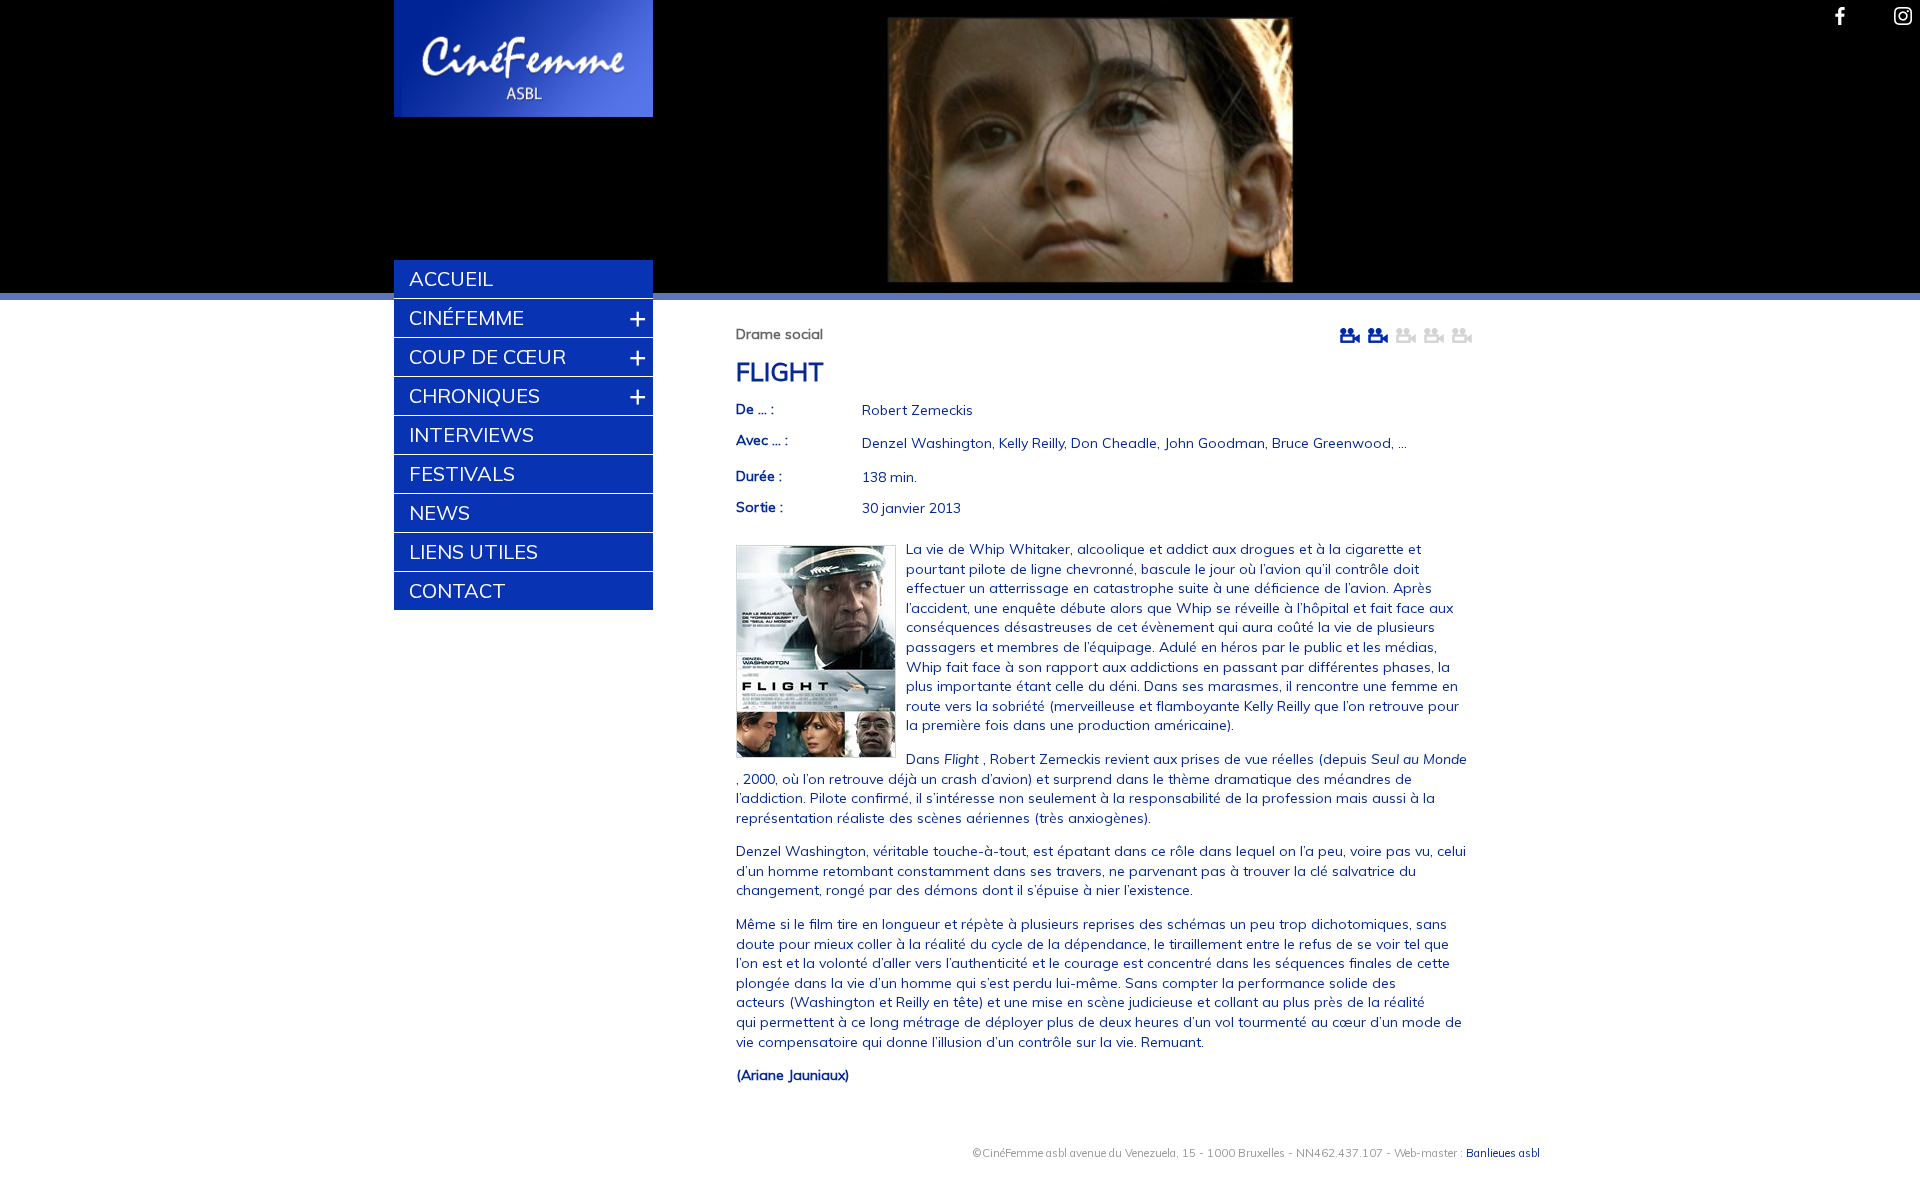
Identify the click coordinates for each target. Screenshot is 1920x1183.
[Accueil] (524, 61)
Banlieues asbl (1503, 1153)
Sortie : (759, 507)
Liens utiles (473, 551)
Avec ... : (762, 440)
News (439, 512)
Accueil (451, 278)
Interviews (471, 434)
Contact (457, 590)
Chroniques (474, 395)
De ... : (755, 409)
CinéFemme (466, 317)
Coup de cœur (487, 356)
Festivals (462, 473)
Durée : (759, 476)
